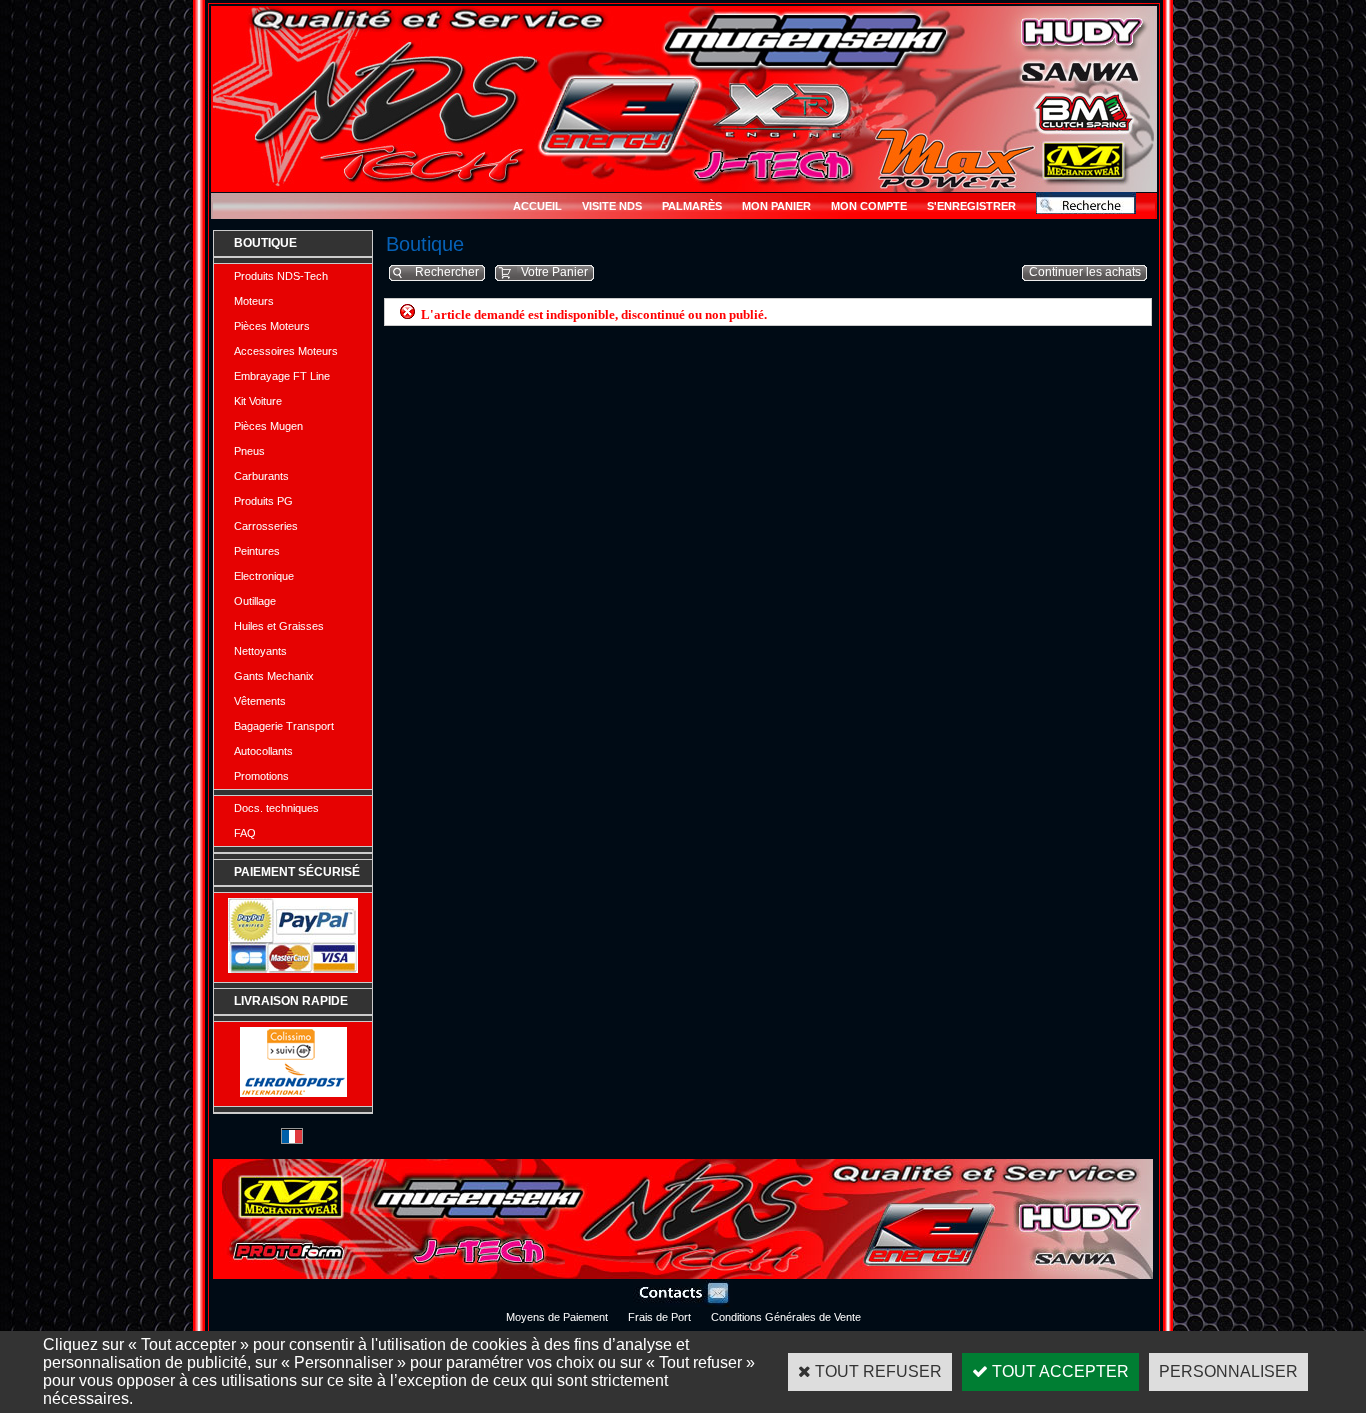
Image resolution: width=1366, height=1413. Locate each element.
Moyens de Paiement (557, 1317)
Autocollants (263, 751)
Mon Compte (869, 206)
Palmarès (692, 206)
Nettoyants (260, 651)
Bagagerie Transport (284, 726)
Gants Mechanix (274, 676)
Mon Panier (776, 206)
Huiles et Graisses (279, 626)
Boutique (265, 243)
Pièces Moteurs (272, 326)
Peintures (257, 551)
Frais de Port (659, 1317)
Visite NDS (612, 206)
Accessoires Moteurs (286, 351)
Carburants (261, 476)
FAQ (245, 833)
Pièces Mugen (268, 426)
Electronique (264, 576)
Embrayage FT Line (282, 376)
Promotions (261, 776)
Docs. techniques (276, 808)
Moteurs (254, 301)
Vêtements (260, 701)
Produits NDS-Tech (281, 276)
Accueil (537, 206)
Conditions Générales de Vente (786, 1317)
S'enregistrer (971, 206)
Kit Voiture (258, 401)
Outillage (255, 601)
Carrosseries (266, 526)
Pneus (249, 451)
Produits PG (263, 501)
